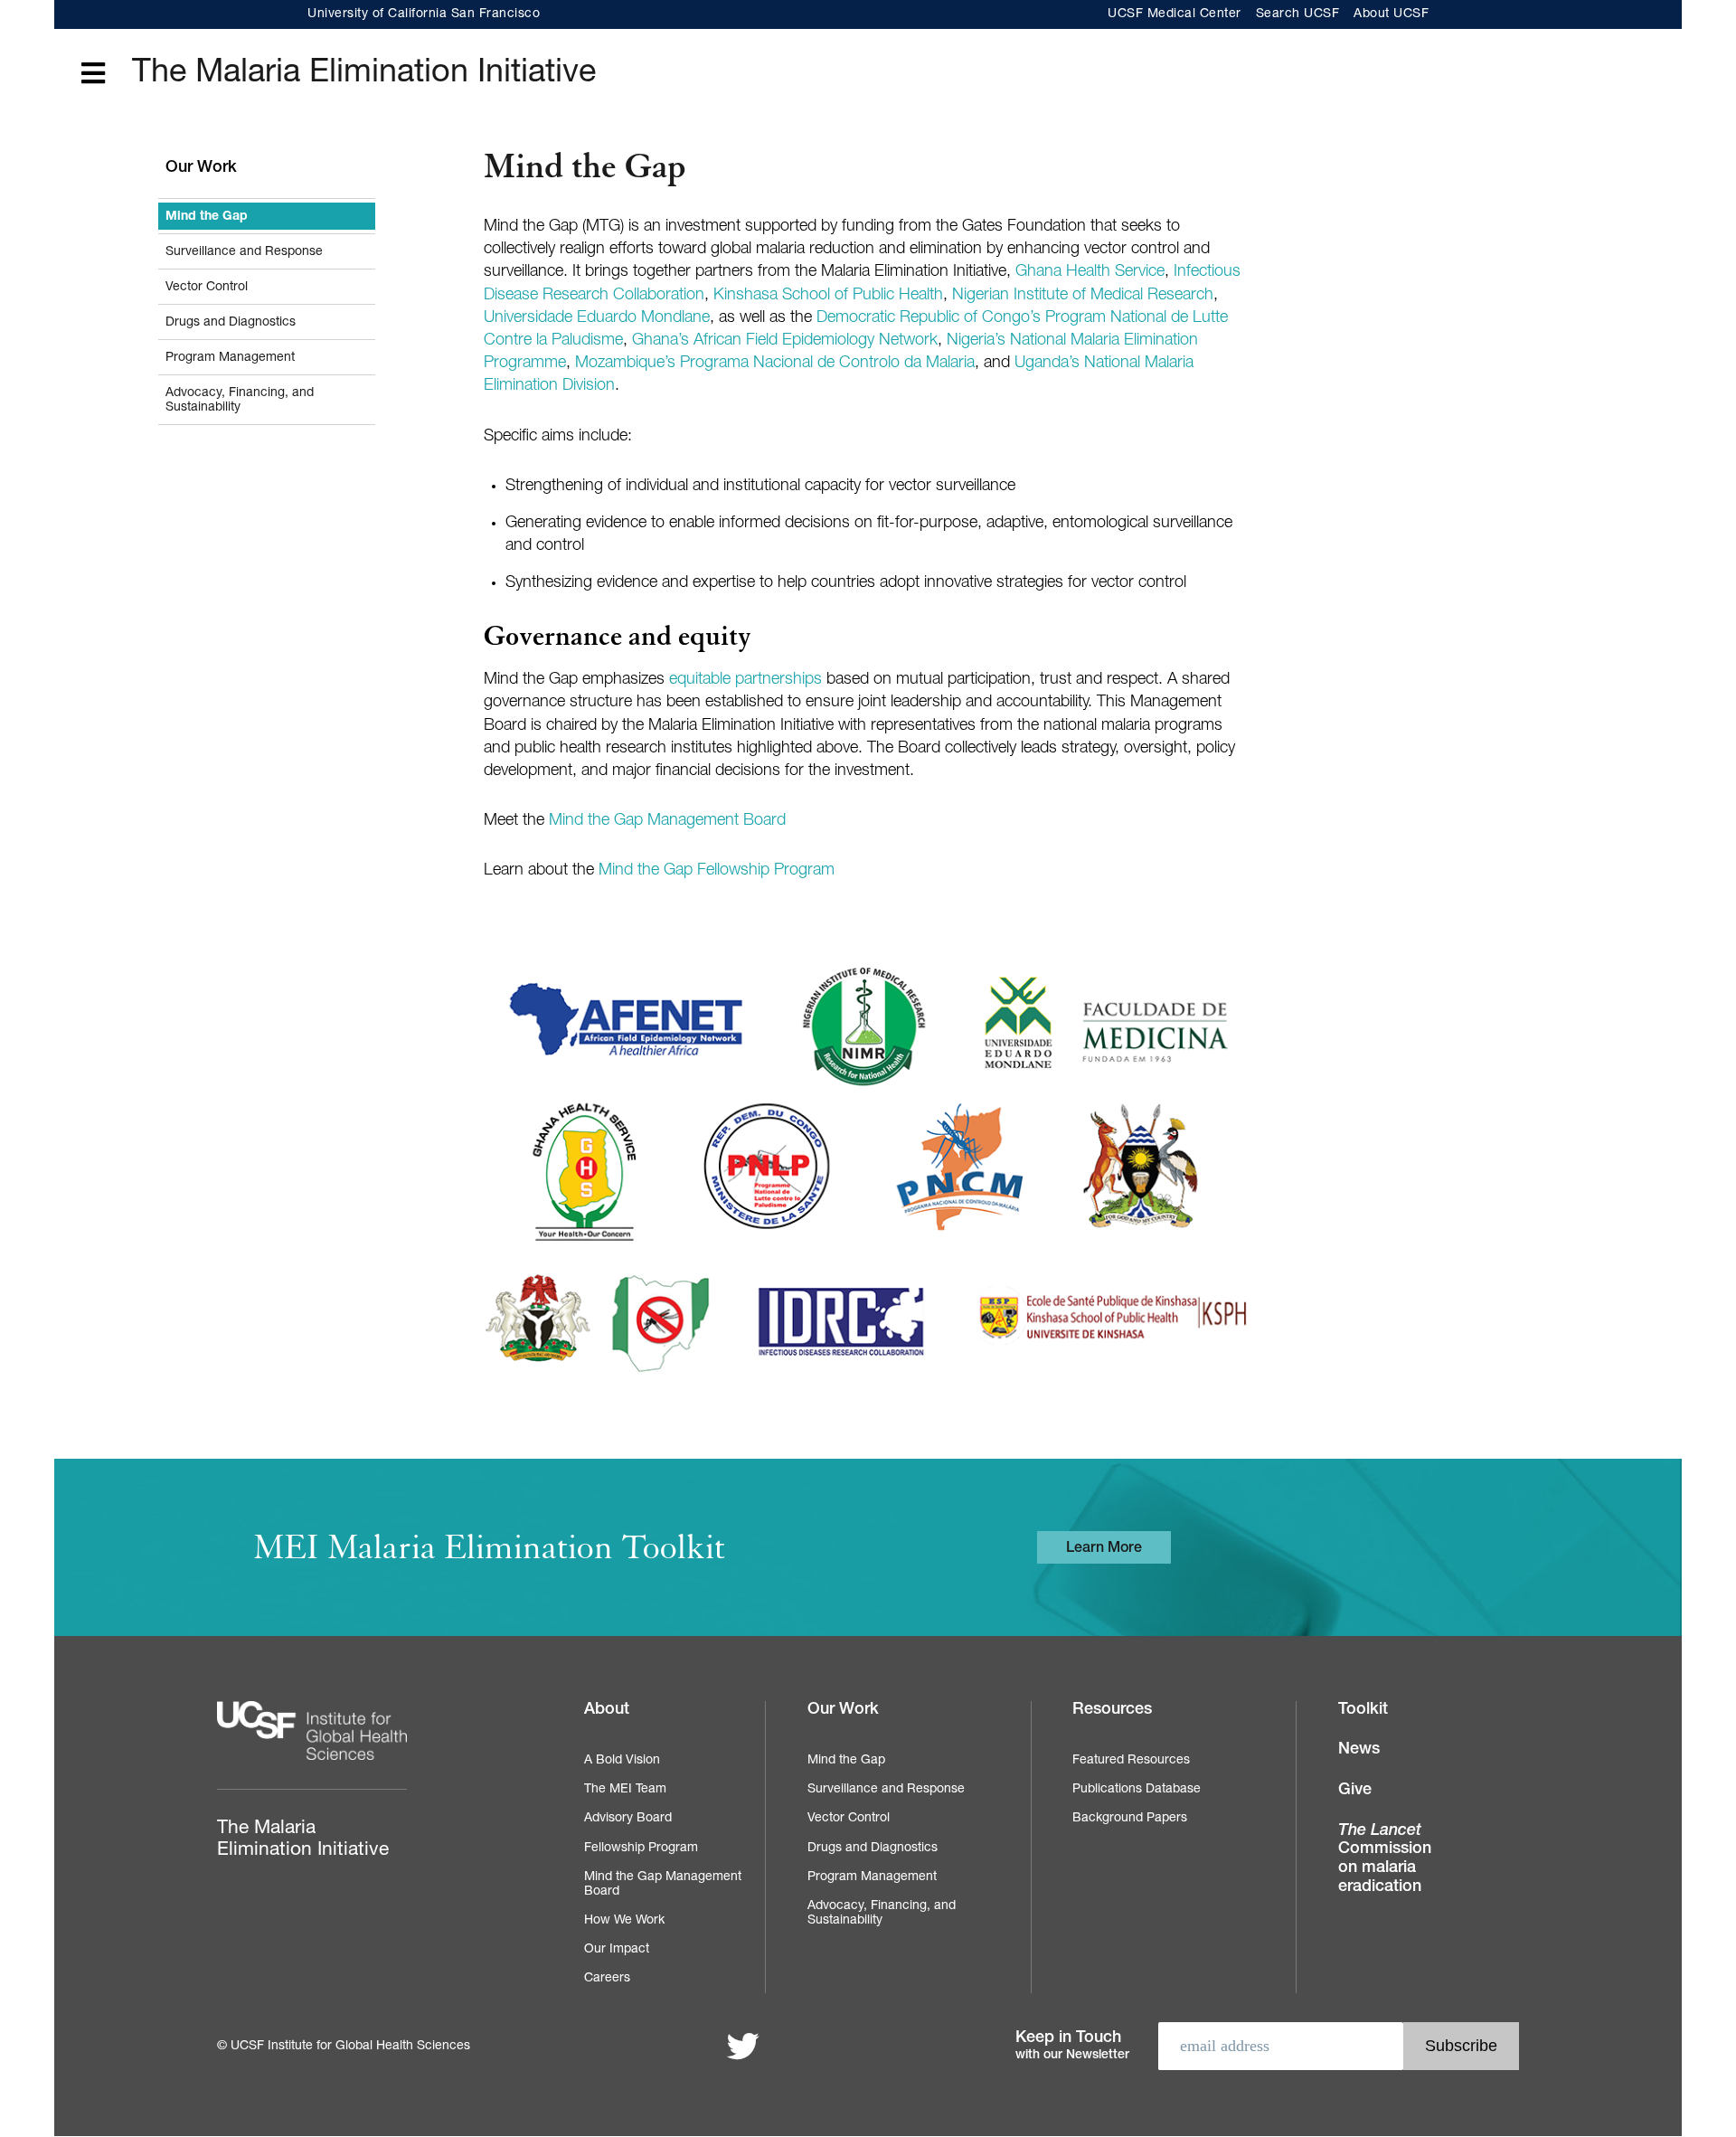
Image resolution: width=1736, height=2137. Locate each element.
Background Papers (1130, 1819)
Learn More (1104, 1549)
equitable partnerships (745, 680)
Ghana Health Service (1090, 272)
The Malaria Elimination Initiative (364, 74)
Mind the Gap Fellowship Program (717, 871)
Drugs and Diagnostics (231, 323)
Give (1355, 1791)
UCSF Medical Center (1175, 14)
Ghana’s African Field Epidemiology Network (785, 341)
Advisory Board (628, 1819)
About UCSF (1391, 14)
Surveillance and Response (244, 252)
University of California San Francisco (424, 14)
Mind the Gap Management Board (667, 821)
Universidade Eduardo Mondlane (597, 318)
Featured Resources (1131, 1761)
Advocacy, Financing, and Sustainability (240, 401)
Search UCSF (1298, 14)
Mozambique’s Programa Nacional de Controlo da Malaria (775, 364)
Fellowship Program (641, 1849)
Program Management (230, 358)
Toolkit (1363, 1710)
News (1359, 1750)
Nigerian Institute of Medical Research (1083, 296)
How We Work (624, 1921)
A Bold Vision (622, 1761)
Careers (607, 1979)
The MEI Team (625, 1790)
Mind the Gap (207, 217)
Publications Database (1137, 1790)
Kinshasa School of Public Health (828, 296)
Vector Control (207, 288)
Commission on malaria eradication (1385, 1859)
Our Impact (617, 1950)
